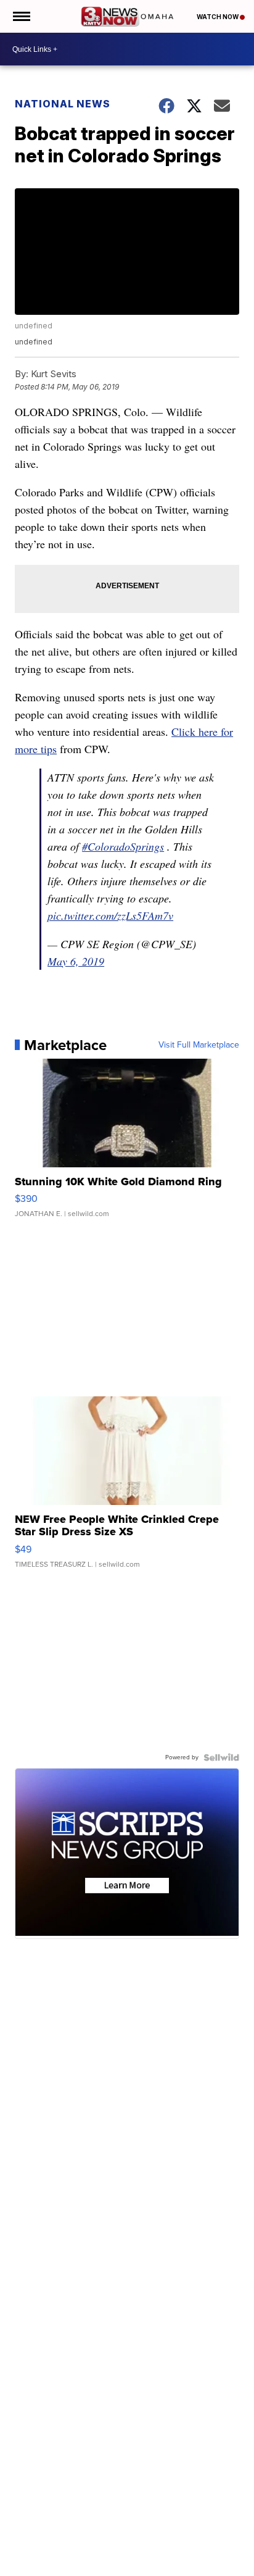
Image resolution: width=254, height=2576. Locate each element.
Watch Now (218, 17)
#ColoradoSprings (123, 846)
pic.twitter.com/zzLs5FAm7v (110, 915)
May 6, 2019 (76, 961)
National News (63, 104)
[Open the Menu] (21, 16)
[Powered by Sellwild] (221, 1757)
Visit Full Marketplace (199, 1045)
